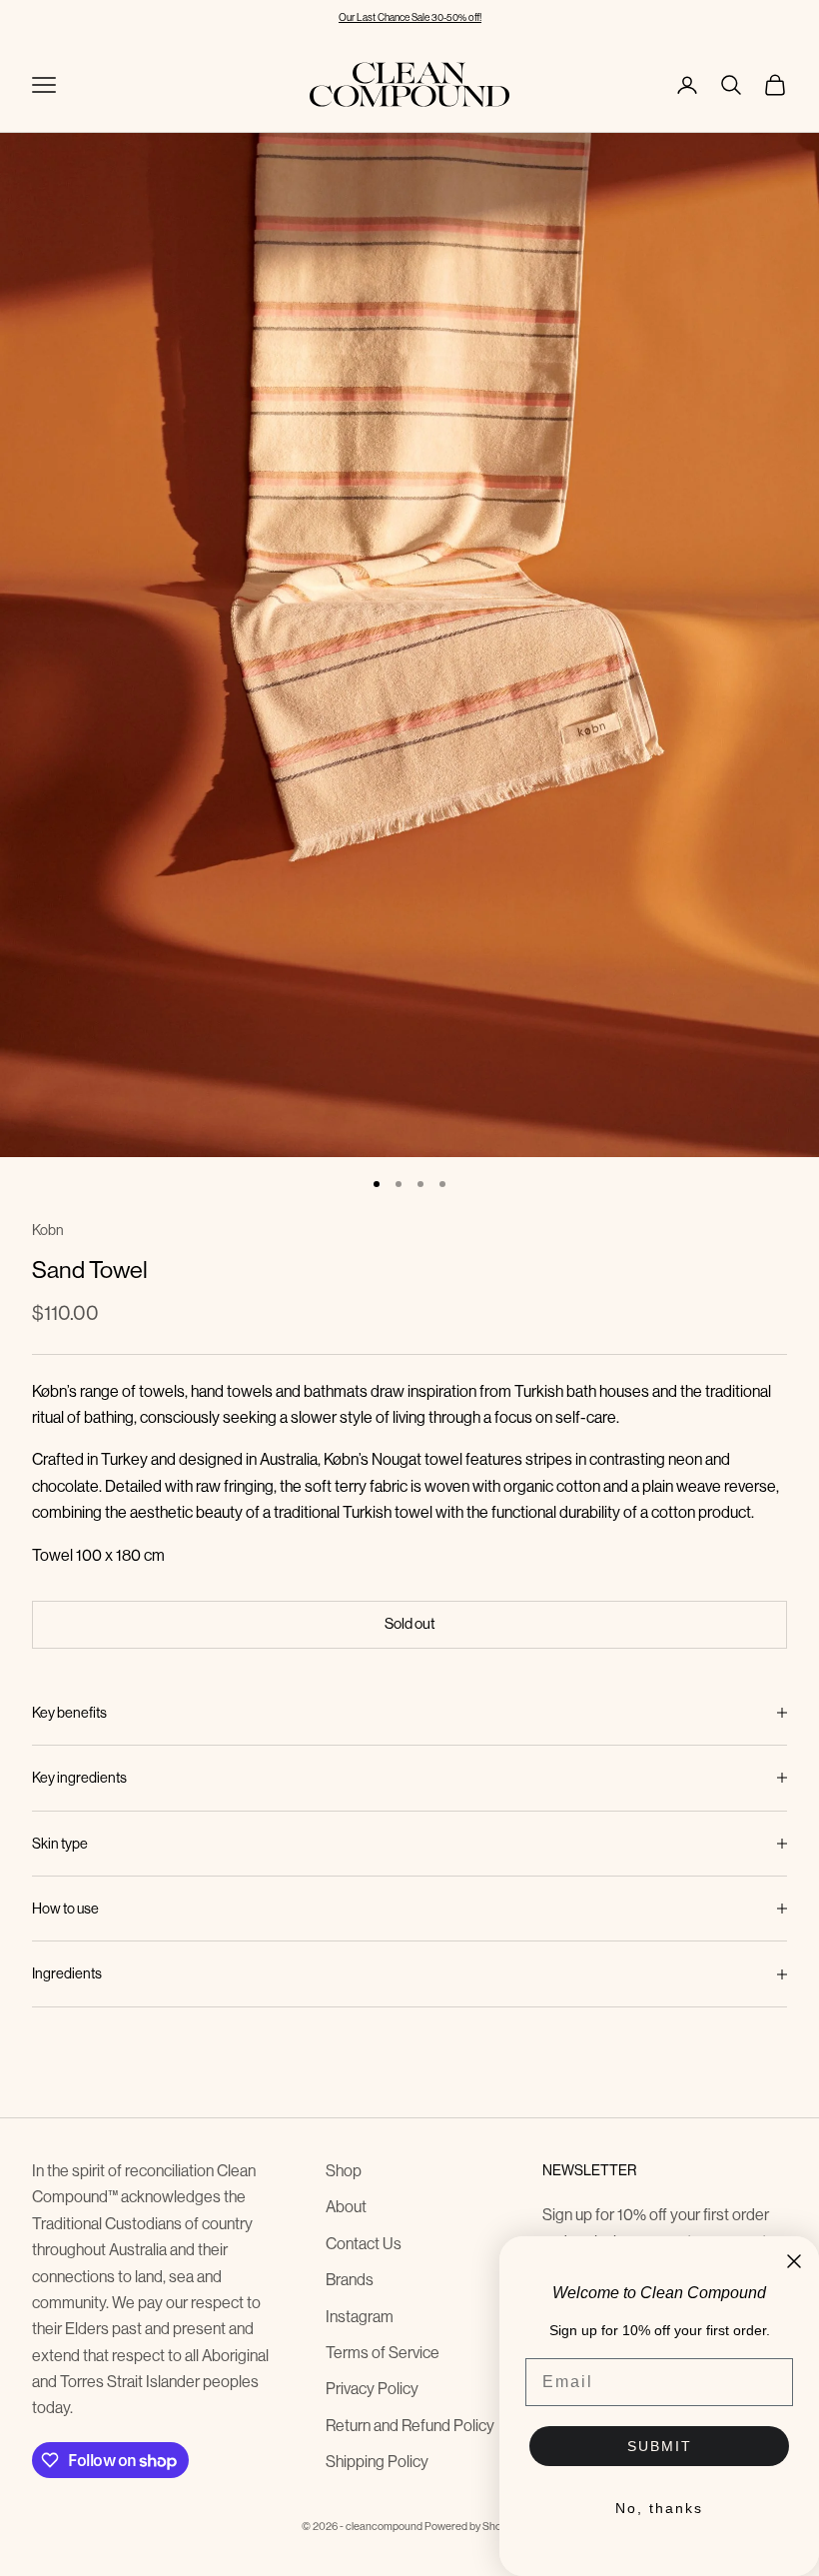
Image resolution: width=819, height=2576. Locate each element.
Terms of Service (383, 2353)
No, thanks (659, 2508)
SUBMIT (660, 2446)
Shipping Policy (377, 2462)
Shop (344, 2171)
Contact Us (364, 2244)
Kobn (48, 1230)
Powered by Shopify (471, 2527)
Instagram (360, 2317)
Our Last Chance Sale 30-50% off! (410, 17)
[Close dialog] (794, 2261)
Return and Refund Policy (410, 2426)
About (346, 2207)
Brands (350, 2280)
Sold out (410, 1623)
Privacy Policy (372, 2389)
